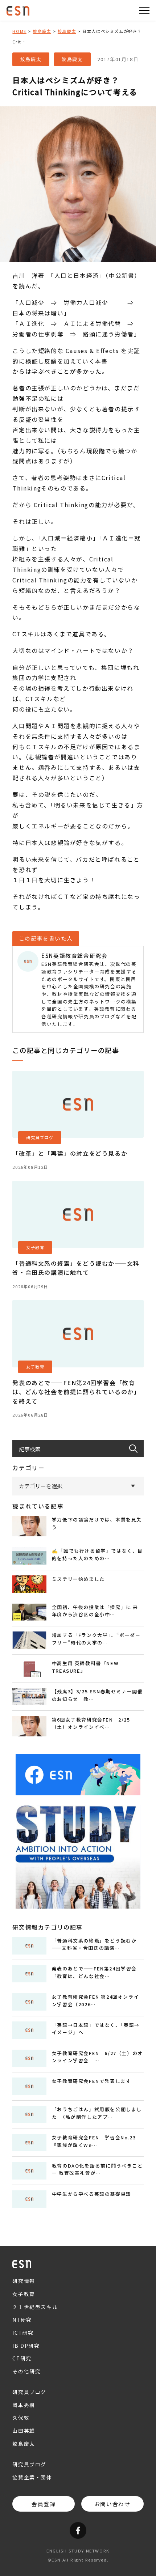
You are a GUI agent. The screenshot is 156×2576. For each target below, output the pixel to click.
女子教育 (24, 2294)
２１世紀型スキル (35, 2307)
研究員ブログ (29, 2392)
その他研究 (26, 2371)
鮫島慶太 (42, 31)
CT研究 (22, 2358)
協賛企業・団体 (32, 2477)
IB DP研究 (26, 2346)
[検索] (136, 1449)
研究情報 (24, 2281)
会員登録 (44, 2504)
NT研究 (22, 2320)
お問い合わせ (112, 2504)
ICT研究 (23, 2333)
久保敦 (21, 2418)
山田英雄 (24, 2431)
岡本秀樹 (24, 2405)
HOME (19, 31)
